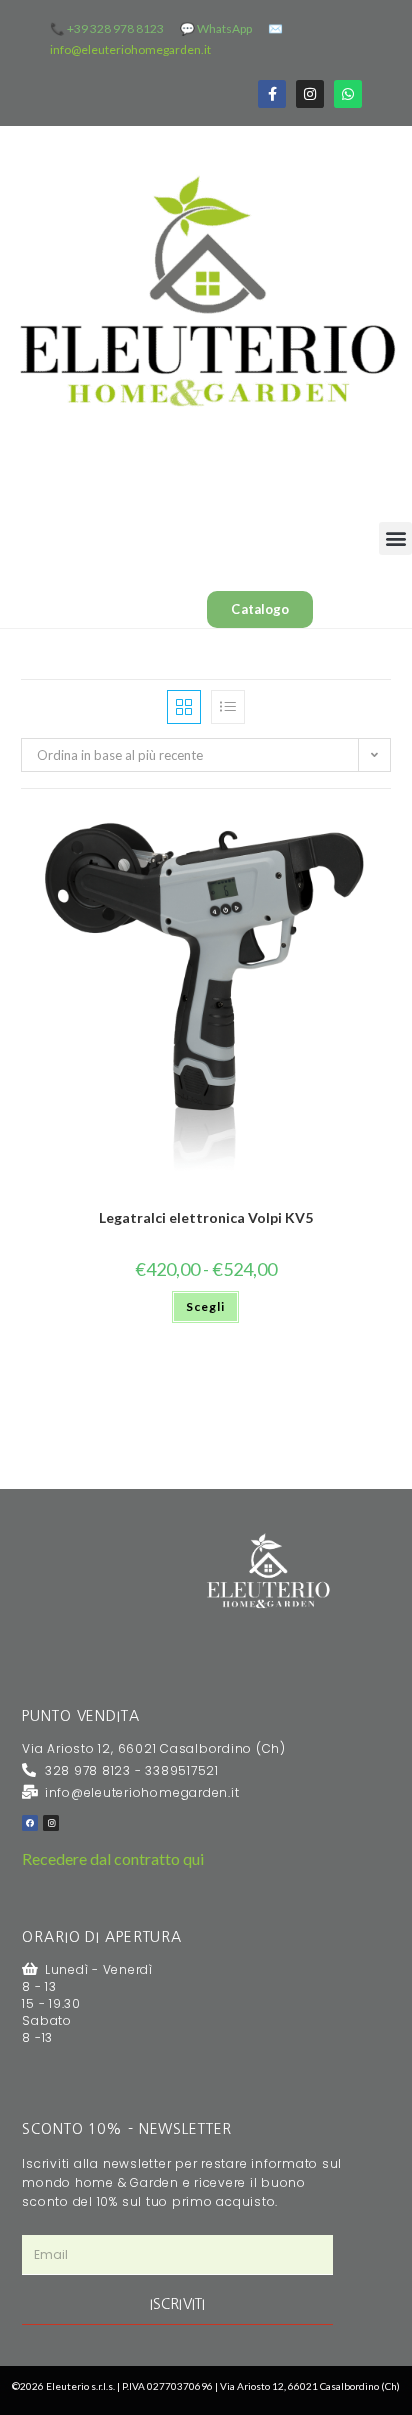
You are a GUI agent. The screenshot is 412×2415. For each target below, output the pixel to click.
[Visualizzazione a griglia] (184, 707)
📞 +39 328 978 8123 (107, 28)
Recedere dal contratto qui (113, 1858)
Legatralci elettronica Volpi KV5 (206, 1217)
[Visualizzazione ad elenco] (228, 707)
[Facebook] (30, 1823)
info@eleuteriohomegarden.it (130, 49)
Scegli (205, 1306)
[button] (395, 538)
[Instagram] (310, 94)
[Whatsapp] (348, 94)
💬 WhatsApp (216, 28)
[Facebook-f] (272, 94)
